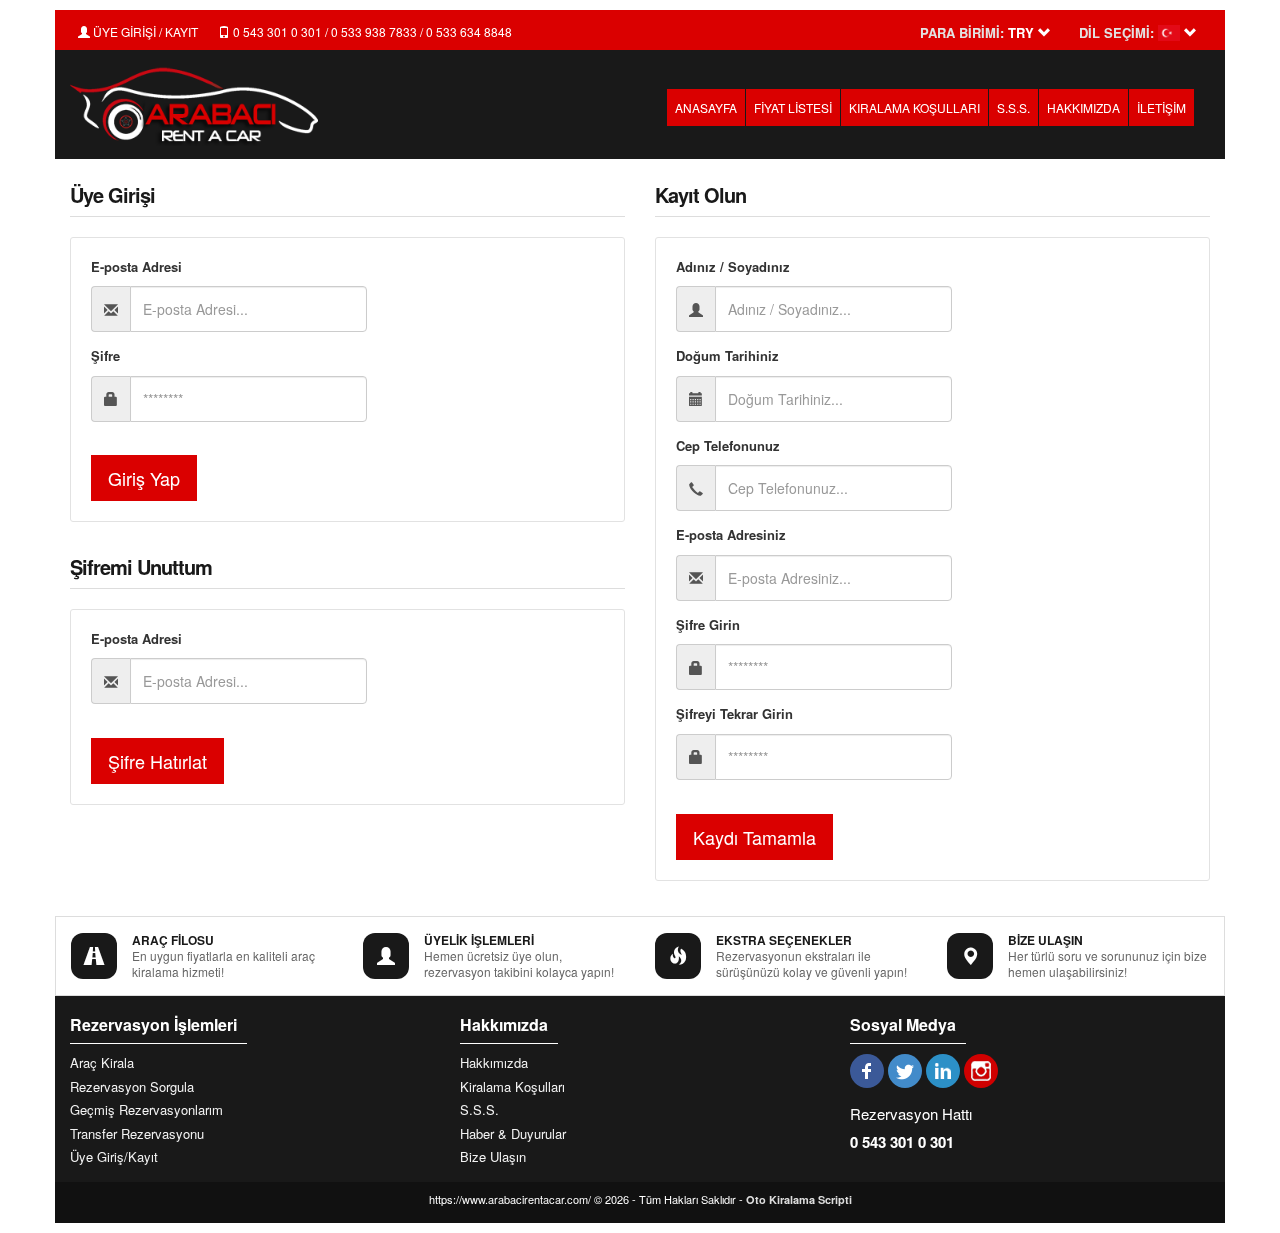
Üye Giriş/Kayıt (114, 1157)
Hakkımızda (494, 1063)
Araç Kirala (102, 1063)
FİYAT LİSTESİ (793, 107)
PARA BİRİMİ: (962, 33)
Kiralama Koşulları (512, 1087)
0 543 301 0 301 (902, 1142)
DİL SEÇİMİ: (1116, 33)
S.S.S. (1013, 107)
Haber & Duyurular (513, 1134)
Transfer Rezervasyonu (137, 1134)
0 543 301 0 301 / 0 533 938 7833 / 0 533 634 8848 (371, 31)
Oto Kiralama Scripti (799, 1199)
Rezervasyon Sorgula (132, 1087)
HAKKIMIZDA (1083, 107)
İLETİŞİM (1161, 107)
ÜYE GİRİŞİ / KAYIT (144, 31)
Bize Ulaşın (493, 1157)
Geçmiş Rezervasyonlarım (146, 1110)
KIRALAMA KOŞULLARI (914, 107)
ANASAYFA (706, 107)
